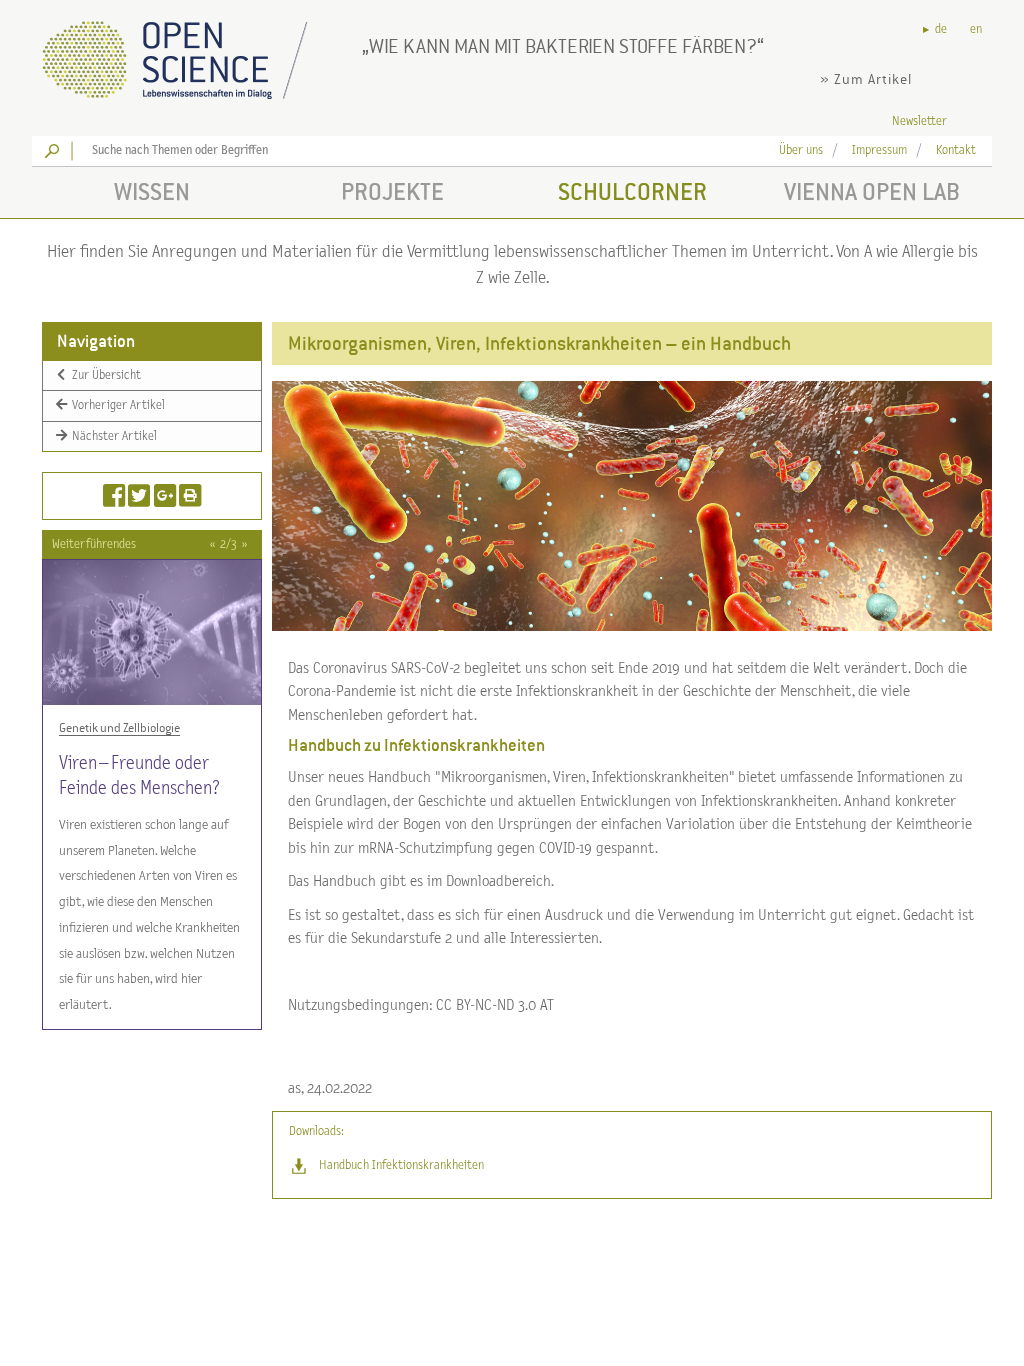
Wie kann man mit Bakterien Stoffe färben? (563, 46)
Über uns (801, 150)
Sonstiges (84, 728)
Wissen (152, 191)
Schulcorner (632, 191)
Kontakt (956, 150)
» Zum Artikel (866, 79)
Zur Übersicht (105, 375)
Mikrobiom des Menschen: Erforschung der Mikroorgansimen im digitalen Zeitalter (151, 800)
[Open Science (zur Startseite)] (192, 53)
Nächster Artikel (113, 436)
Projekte (392, 191)
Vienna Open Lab (872, 191)
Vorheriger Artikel (117, 405)
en (976, 29)
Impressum (879, 150)
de (941, 29)
